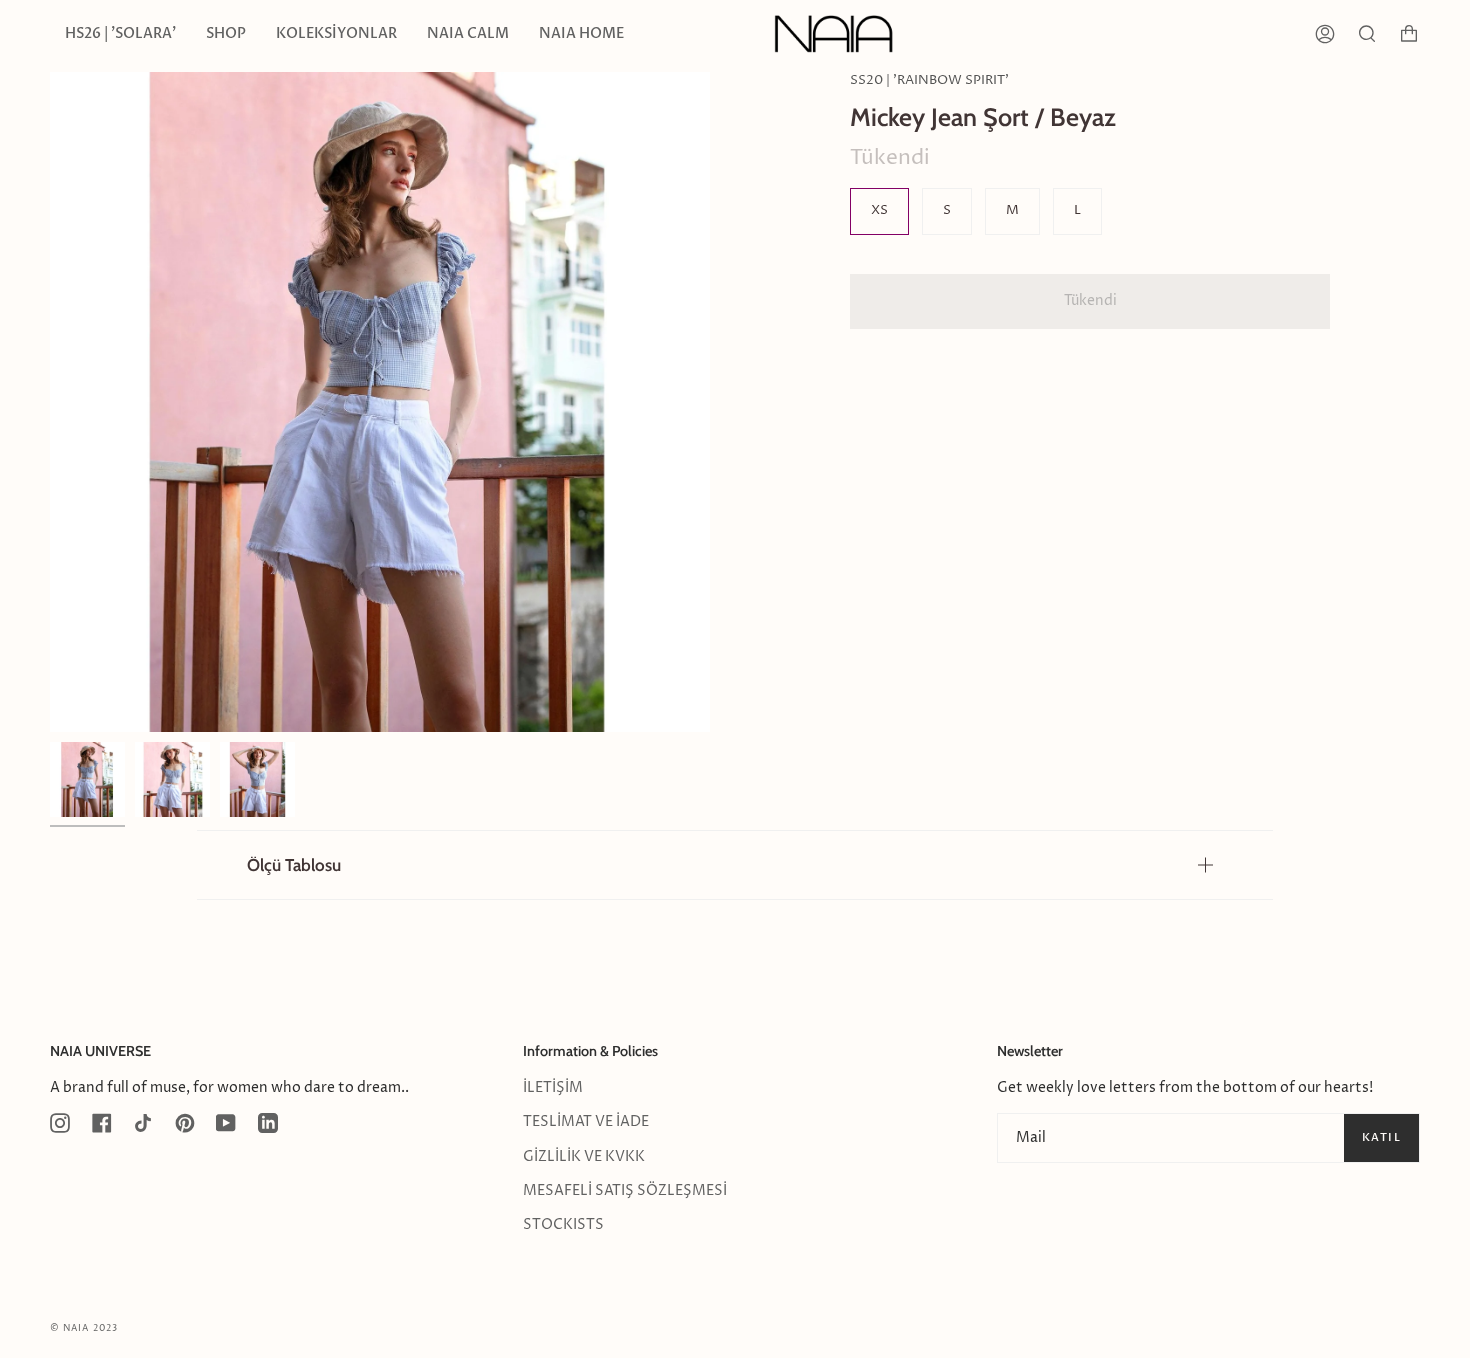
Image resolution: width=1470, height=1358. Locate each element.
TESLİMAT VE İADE (586, 1122)
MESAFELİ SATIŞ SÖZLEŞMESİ (625, 1191)
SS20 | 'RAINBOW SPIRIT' (929, 80)
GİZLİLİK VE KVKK (584, 1157)
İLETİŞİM (553, 1088)
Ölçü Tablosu (294, 864)
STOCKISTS (563, 1225)
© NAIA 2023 (84, 1328)
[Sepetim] (1409, 34)
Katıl (1381, 1137)
